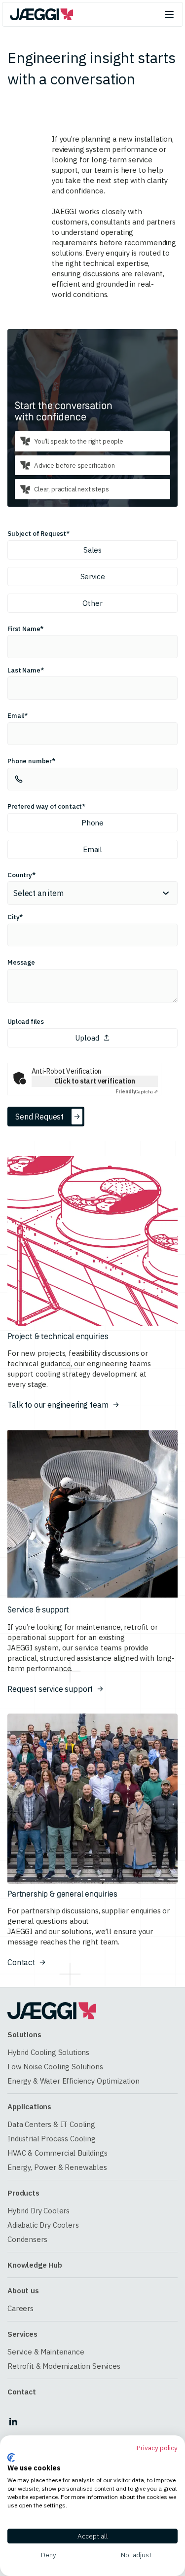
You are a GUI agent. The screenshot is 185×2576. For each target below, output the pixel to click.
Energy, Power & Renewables (57, 2167)
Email (16, 715)
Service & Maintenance (46, 2352)
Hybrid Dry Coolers (38, 2211)
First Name (24, 629)
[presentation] (92, 1040)
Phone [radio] (92, 823)
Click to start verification (95, 1081)
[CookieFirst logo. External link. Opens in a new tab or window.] (11, 2458)
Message (21, 962)
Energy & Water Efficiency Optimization (74, 2081)
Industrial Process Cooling (52, 2139)
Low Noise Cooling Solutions (55, 2067)
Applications (29, 2107)
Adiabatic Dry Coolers (43, 2225)
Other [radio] (92, 603)
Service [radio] (93, 577)
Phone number (30, 761)
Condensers (27, 2239)
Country (20, 875)
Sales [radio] (92, 550)
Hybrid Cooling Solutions (48, 2052)
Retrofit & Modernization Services (64, 2366)
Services (22, 2334)
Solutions (24, 2035)
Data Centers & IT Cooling (51, 2124)
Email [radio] (92, 849)
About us (23, 2291)
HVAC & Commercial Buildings (57, 2153)
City (13, 917)
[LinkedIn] (13, 2422)
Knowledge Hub (35, 2265)
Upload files (26, 1021)
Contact (22, 2392)
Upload (87, 1038)
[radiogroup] (92, 577)
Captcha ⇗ (137, 1092)
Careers (20, 2308)
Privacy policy (157, 2448)
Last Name (24, 670)
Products (23, 2193)
